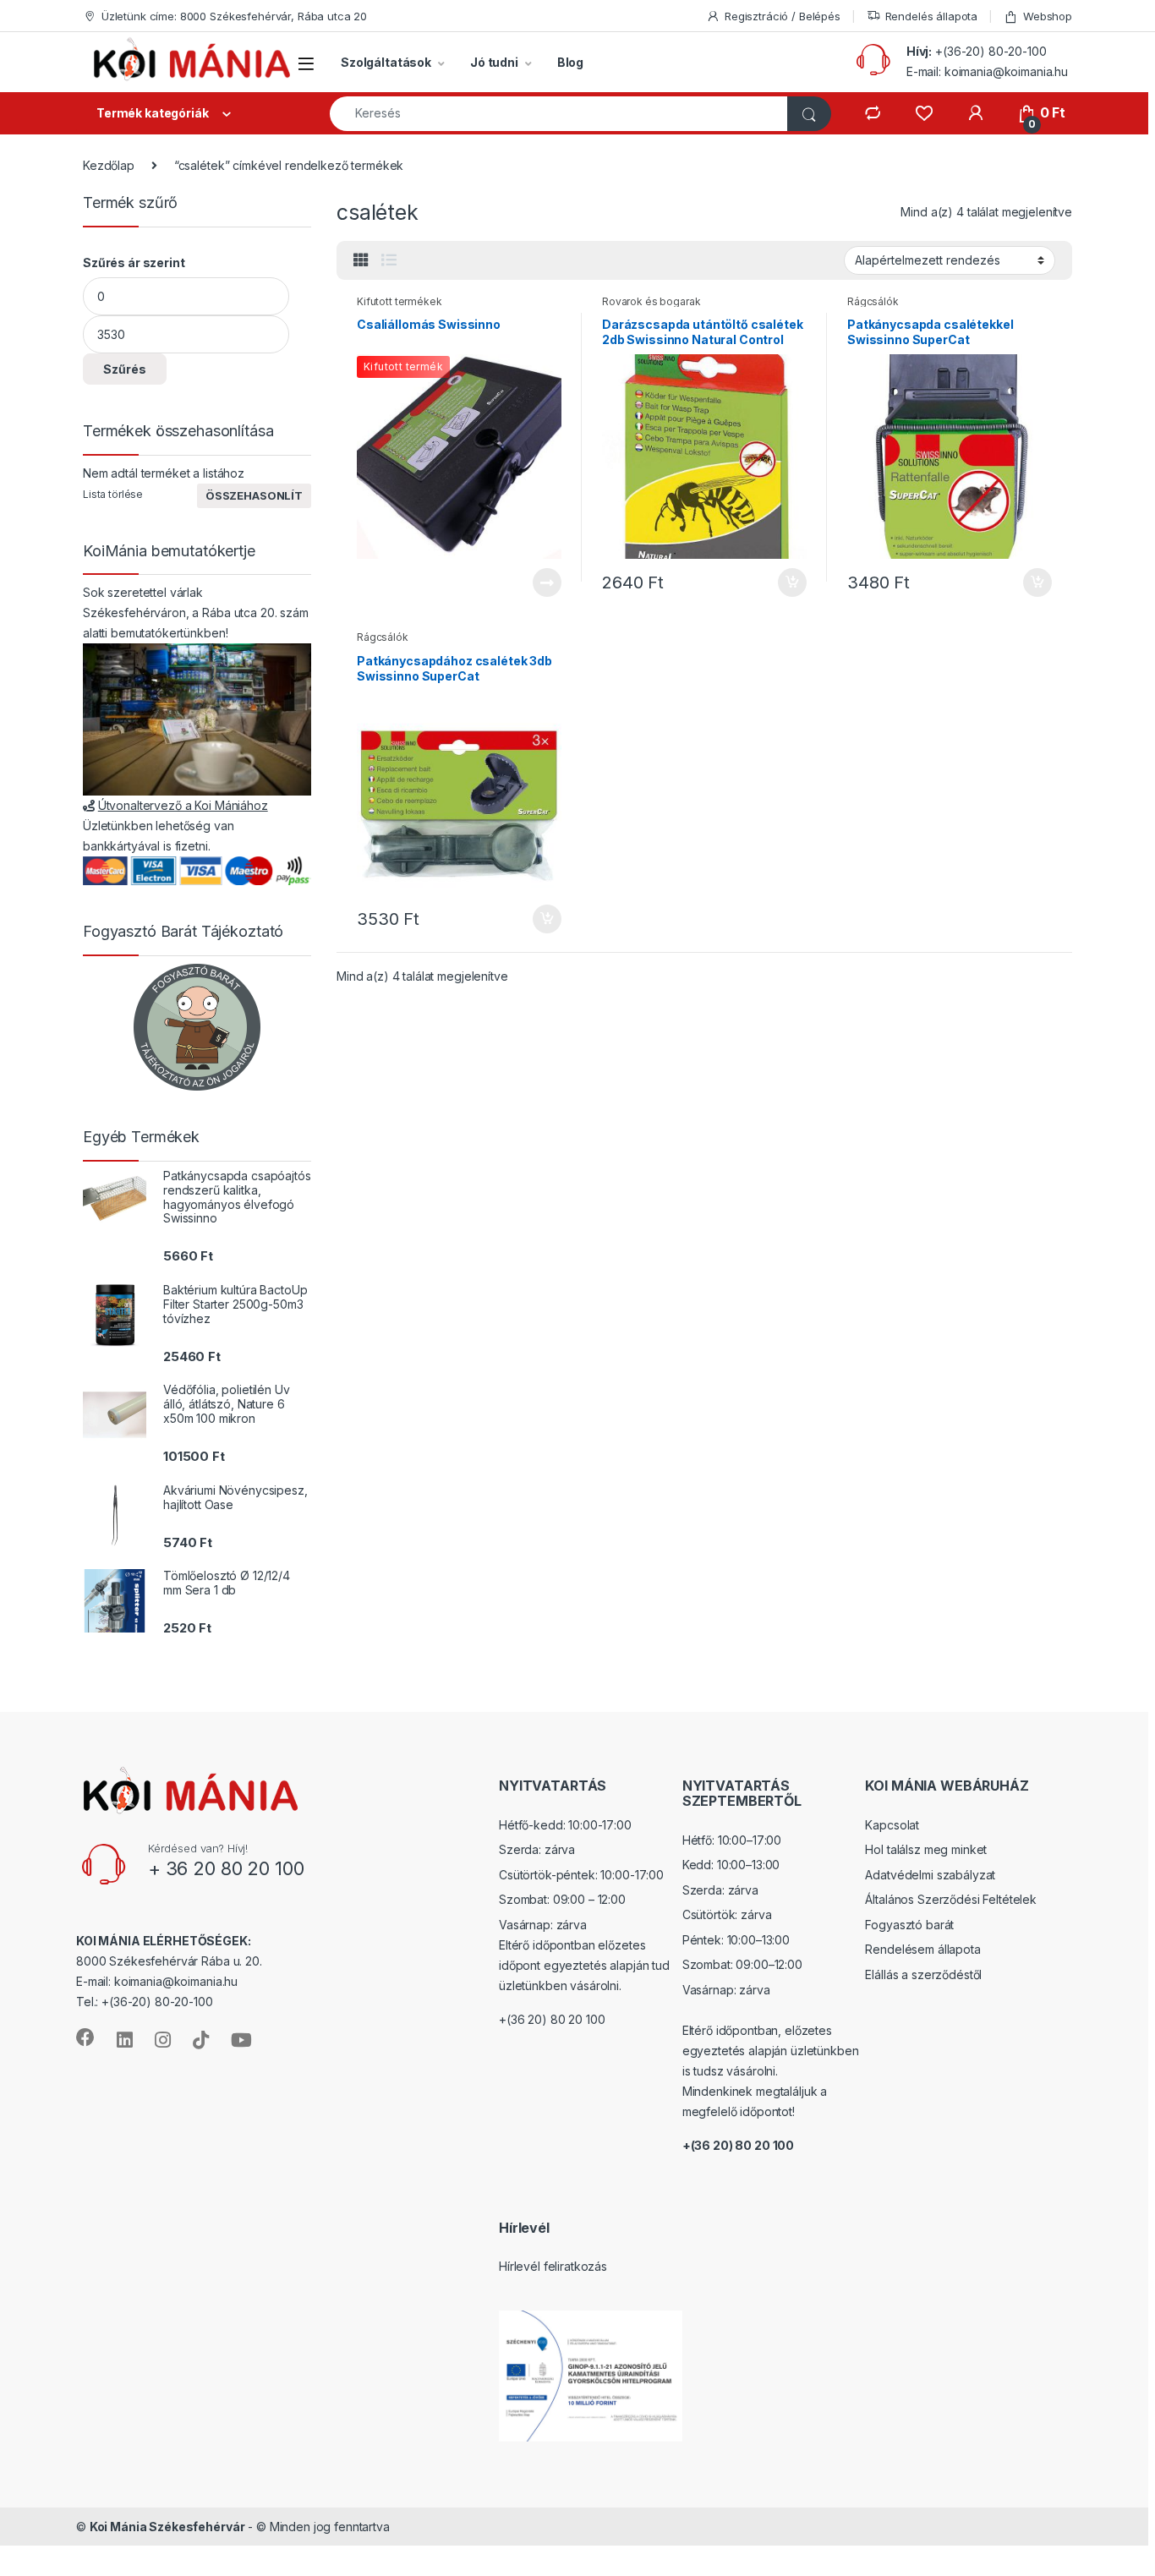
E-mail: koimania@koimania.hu (987, 71)
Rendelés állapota (932, 16)
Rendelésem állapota (922, 1949)
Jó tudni (494, 62)
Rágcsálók (873, 301)
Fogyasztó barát (909, 1925)
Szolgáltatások (386, 62)
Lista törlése (113, 494)
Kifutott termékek (400, 301)
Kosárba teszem (784, 582)
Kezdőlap (109, 165)
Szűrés (125, 369)
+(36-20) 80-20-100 (991, 51)
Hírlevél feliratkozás (553, 2266)
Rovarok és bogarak (651, 301)
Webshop (1048, 16)
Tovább (540, 582)
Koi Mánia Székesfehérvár (167, 2527)
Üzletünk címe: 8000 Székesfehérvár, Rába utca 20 (234, 16)
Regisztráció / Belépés (783, 16)
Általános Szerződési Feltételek (951, 1899)
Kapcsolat (892, 1825)
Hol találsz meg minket (926, 1849)
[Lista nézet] (389, 260)
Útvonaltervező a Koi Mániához (183, 805)
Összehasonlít (254, 495)
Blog (570, 62)
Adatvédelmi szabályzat (930, 1875)
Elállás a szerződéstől (923, 1974)
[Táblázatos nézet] (361, 260)
